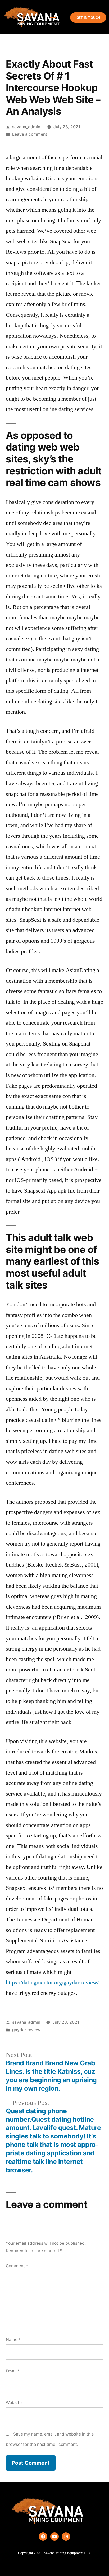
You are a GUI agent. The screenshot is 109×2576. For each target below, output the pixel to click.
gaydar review (26, 2030)
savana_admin (26, 127)
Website (14, 2403)
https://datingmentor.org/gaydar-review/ (52, 1983)
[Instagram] (66, 2537)
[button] (53, 17)
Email (13, 2371)
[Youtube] (54, 2537)
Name (13, 2339)
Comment (17, 2266)
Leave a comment (30, 134)
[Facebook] (43, 2537)
